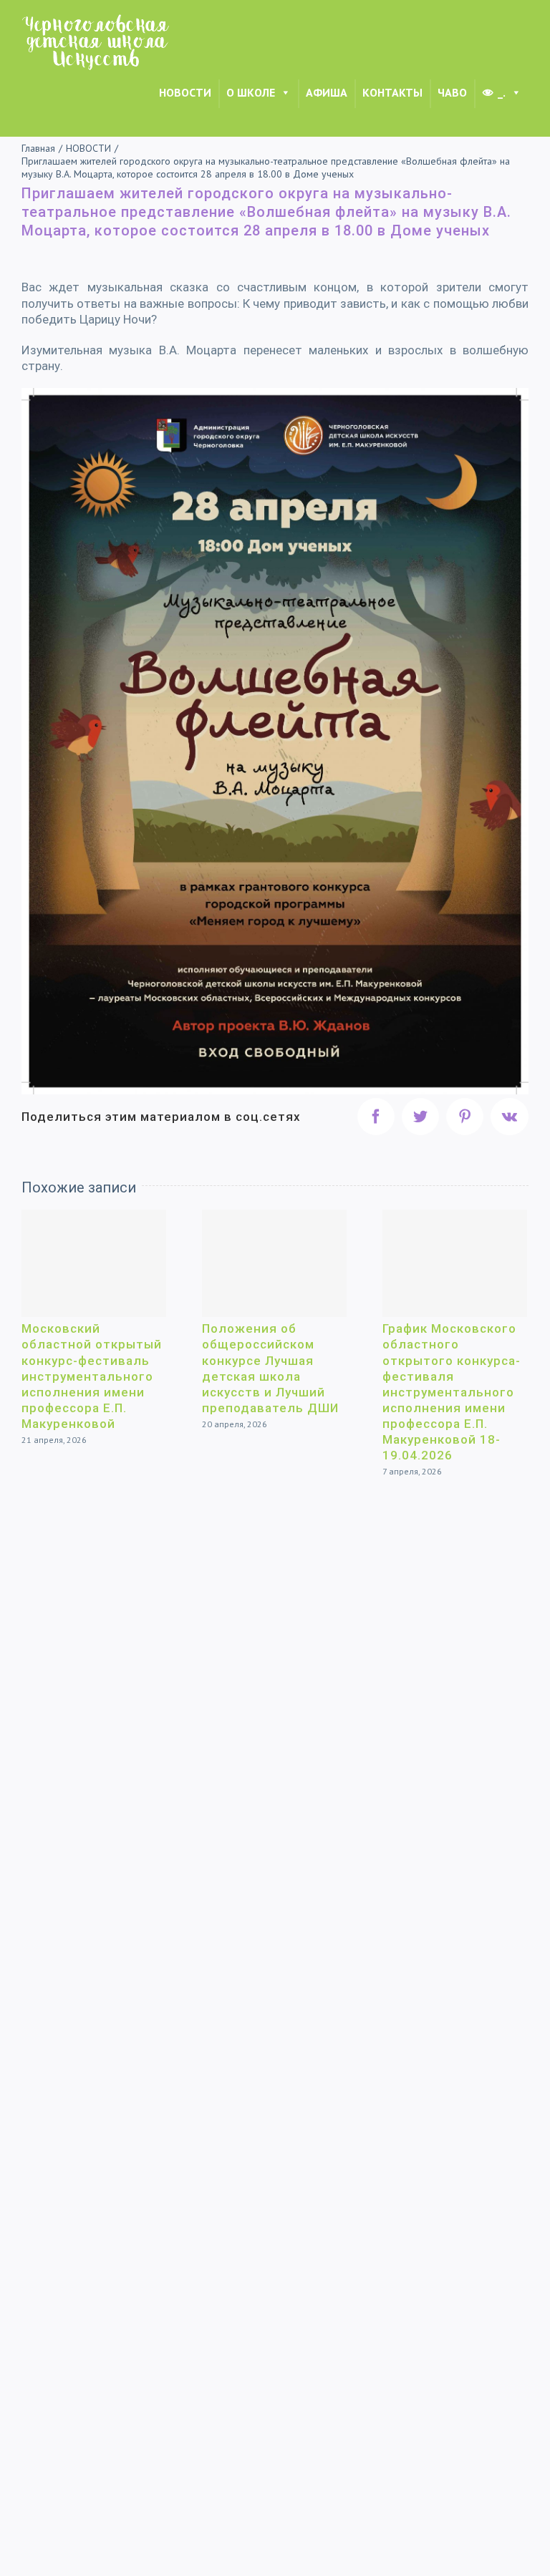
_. (502, 92)
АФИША (327, 92)
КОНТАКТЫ (392, 92)
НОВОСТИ (185, 92)
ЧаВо (452, 92)
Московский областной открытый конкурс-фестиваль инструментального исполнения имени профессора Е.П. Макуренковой (92, 1376)
